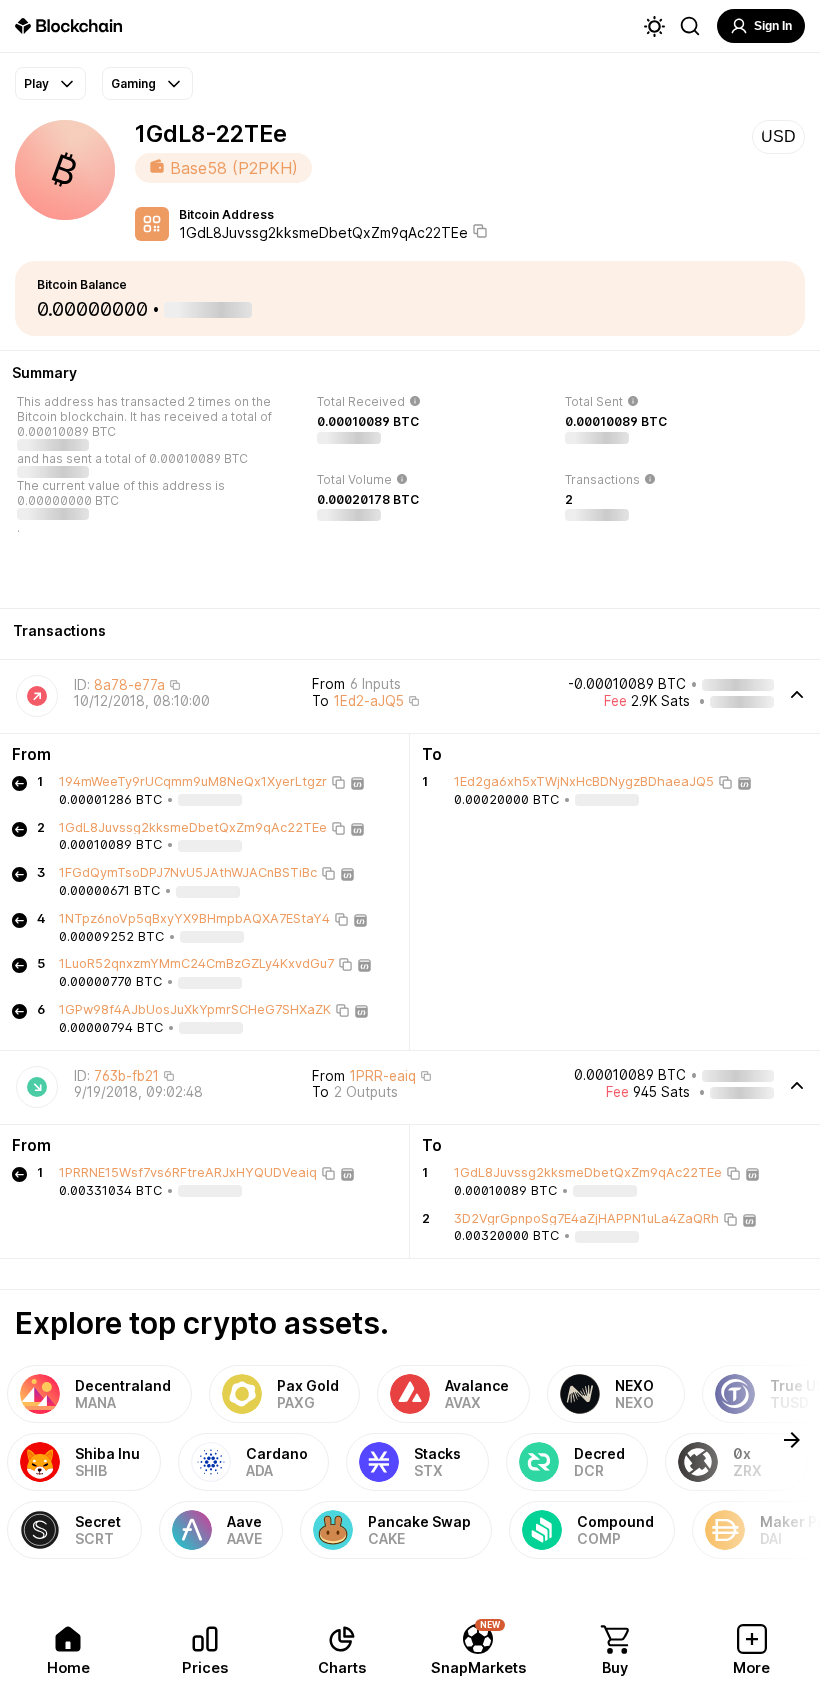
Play (36, 83)
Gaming (133, 83)
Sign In (773, 26)
